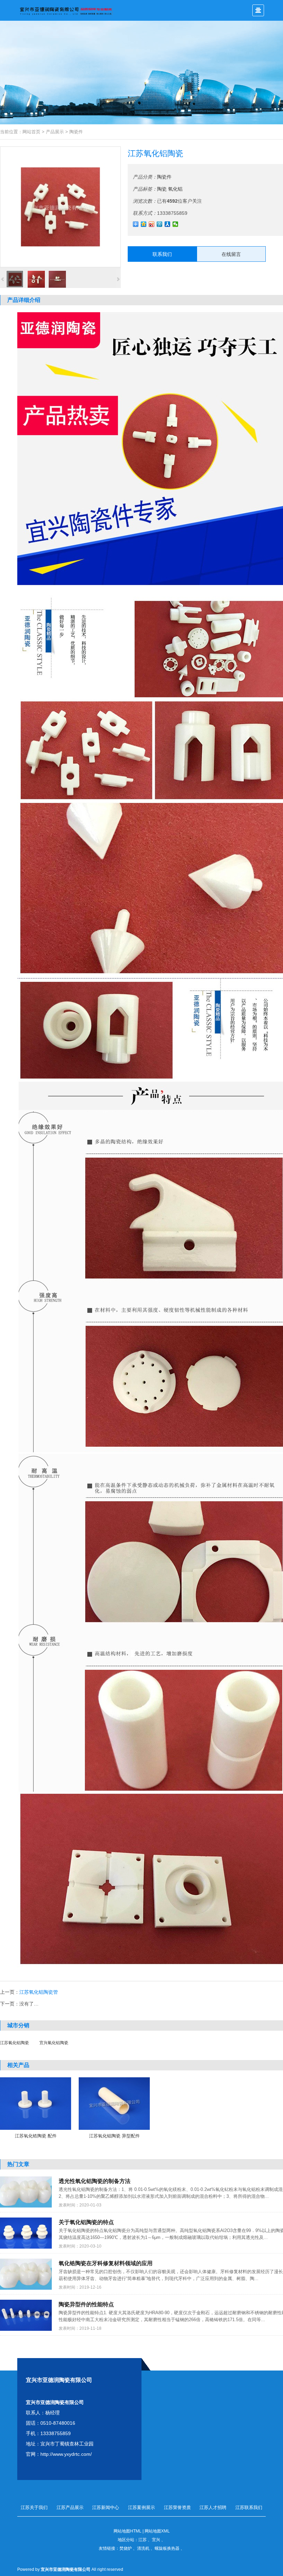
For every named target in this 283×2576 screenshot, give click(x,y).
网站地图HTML (128, 2531)
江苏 (143, 2540)
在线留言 (231, 254)
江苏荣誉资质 (177, 2507)
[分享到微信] (175, 224)
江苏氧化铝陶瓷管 (39, 1992)
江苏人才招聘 (213, 2507)
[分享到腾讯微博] (160, 224)
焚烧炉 (126, 2548)
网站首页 (31, 132)
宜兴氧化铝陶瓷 (54, 2043)
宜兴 (156, 2540)
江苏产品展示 (70, 2507)
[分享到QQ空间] (144, 224)
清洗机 (143, 2548)
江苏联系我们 (249, 2507)
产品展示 (55, 132)
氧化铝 (175, 189)
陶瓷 (162, 189)
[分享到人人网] (168, 224)
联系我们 (162, 254)
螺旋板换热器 (167, 2548)
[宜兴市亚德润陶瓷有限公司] (66, 10)
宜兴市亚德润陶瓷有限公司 (66, 2569)
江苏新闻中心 (106, 2507)
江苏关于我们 (34, 2507)
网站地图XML (157, 2531)
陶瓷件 (76, 132)
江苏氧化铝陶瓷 (14, 2043)
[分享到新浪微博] (152, 224)
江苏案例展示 (141, 2507)
